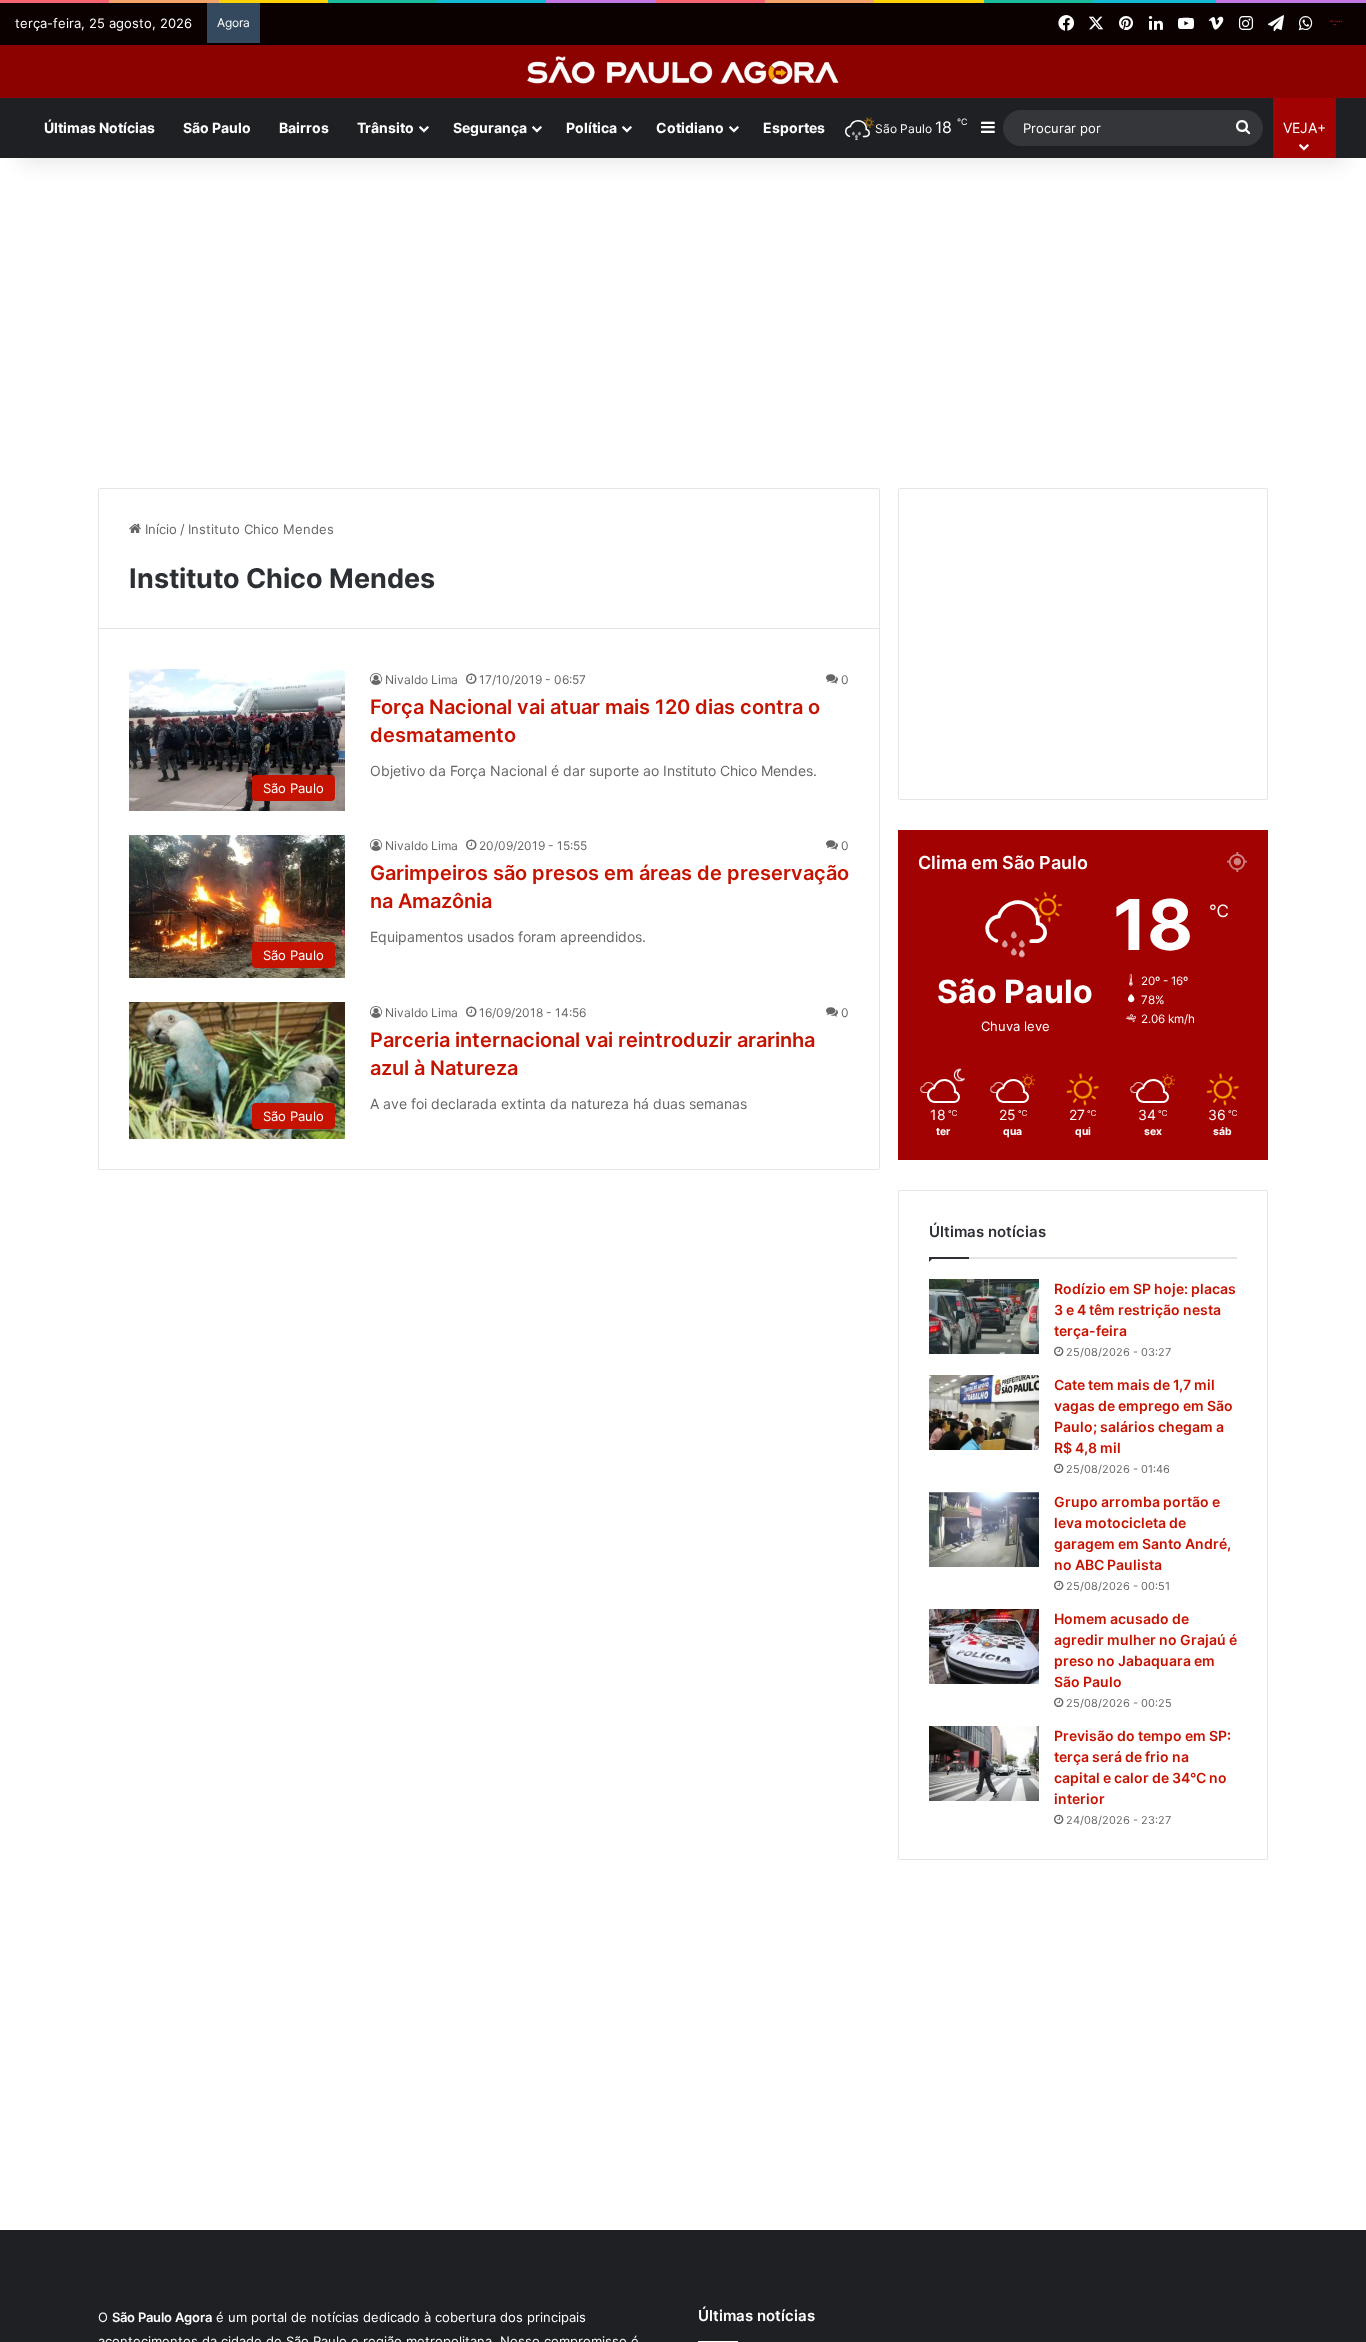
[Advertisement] (683, 318)
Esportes (794, 127)
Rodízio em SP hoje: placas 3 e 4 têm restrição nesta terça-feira (1145, 1309)
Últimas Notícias (99, 127)
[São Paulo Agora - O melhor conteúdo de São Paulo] (683, 71)
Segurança (490, 127)
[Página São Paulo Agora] (1336, 24)
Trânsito (385, 127)
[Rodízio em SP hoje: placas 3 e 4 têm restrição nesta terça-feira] (984, 1316)
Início (159, 529)
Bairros (304, 127)
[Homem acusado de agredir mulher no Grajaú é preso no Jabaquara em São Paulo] (984, 1646)
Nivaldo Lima (421, 679)
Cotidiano (690, 127)
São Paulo (217, 127)
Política (591, 127)
